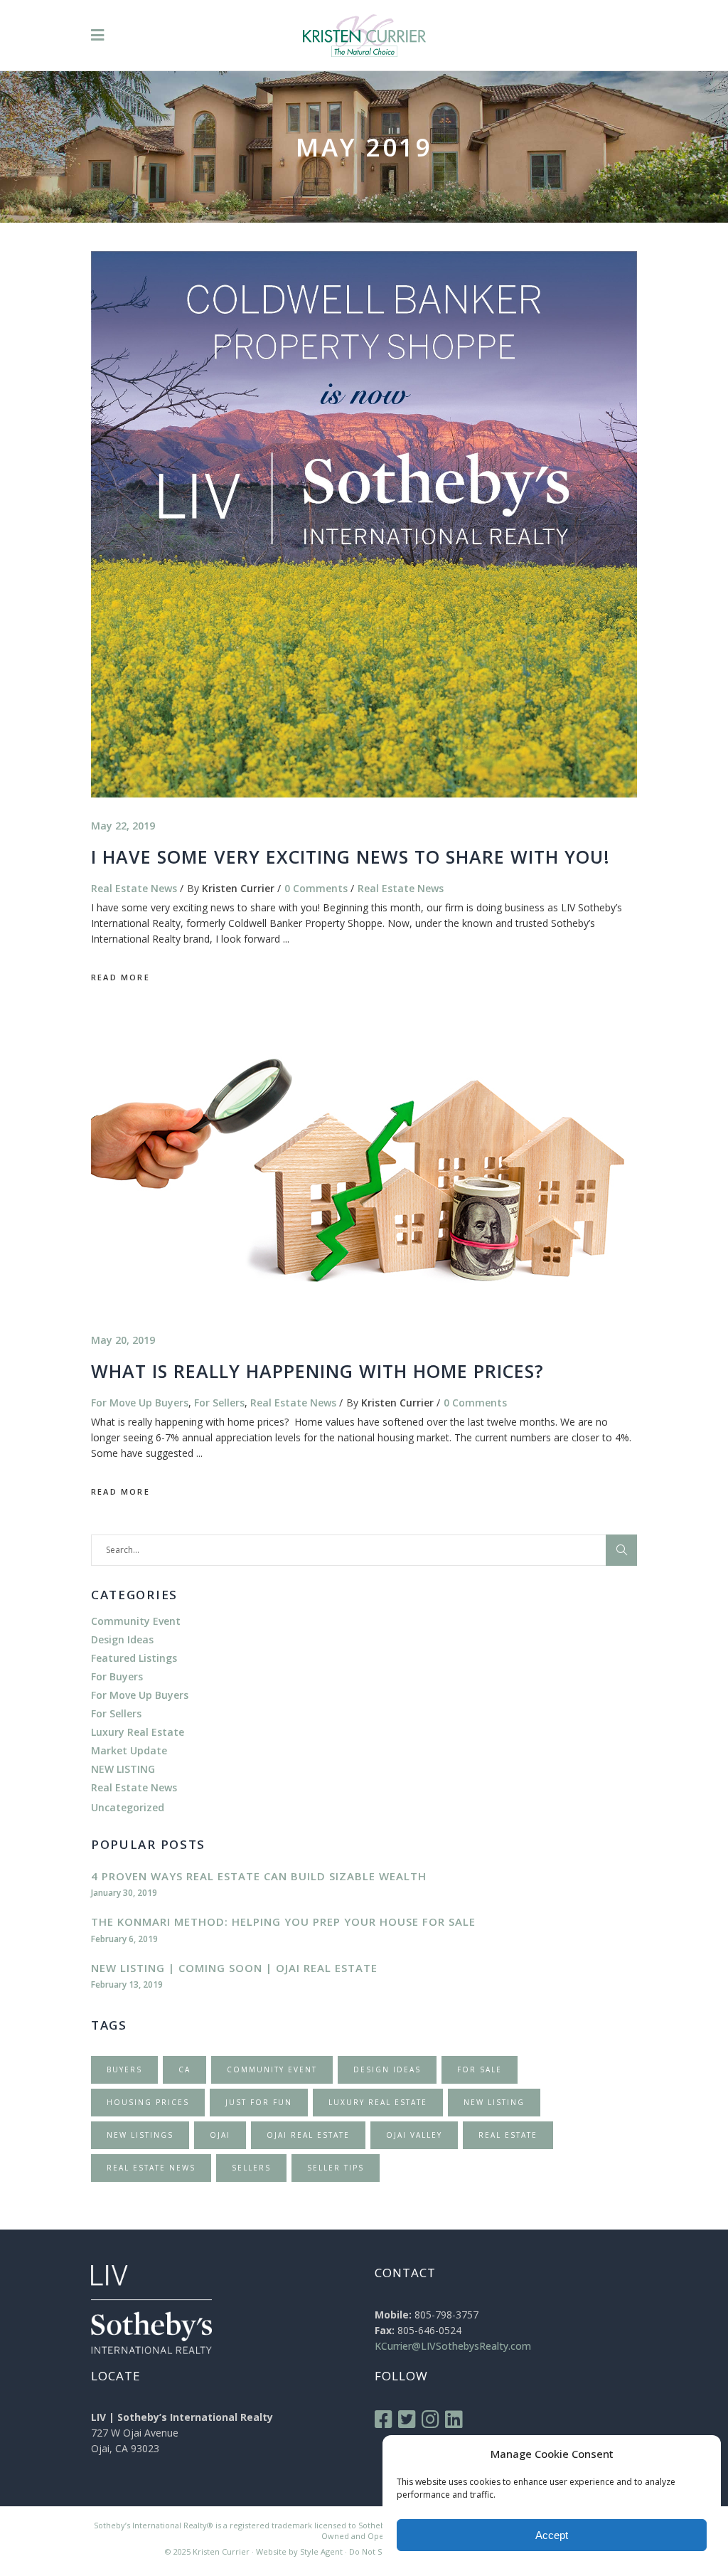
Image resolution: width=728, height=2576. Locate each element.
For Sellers (219, 1403)
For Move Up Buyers (140, 1403)
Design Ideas (122, 1639)
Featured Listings (134, 1658)
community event (272, 2069)
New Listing (494, 2102)
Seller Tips (336, 2168)
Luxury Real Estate (138, 1732)
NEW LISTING (123, 1769)
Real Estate (508, 2135)
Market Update (129, 1750)
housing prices (148, 2102)
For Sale (480, 2069)
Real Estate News (134, 888)
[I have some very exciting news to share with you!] (364, 524)
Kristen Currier (238, 888)
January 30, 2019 (124, 1893)
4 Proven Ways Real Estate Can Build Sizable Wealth (259, 1876)
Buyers (124, 2069)
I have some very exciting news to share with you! (350, 857)
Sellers (251, 2168)
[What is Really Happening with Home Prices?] (358, 1166)
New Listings (140, 2135)
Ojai (220, 2135)
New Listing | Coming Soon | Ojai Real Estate (234, 1968)
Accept (552, 2535)
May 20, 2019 (123, 1340)
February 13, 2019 (127, 1984)
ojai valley (414, 2135)
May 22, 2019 (123, 826)
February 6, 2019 (124, 1939)
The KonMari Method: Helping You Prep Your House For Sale (283, 1922)
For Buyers (117, 1676)
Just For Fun (259, 2102)
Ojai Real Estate (308, 2135)
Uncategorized (128, 1807)
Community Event (136, 1621)
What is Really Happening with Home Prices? (317, 1371)
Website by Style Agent (299, 2551)
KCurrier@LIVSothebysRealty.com (453, 2346)
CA (184, 2069)
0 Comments (316, 888)
